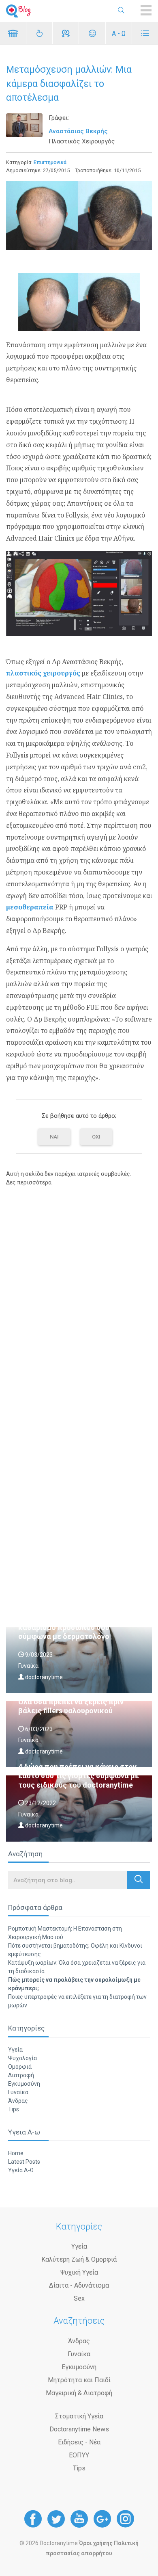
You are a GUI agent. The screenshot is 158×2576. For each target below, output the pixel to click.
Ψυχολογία (22, 2058)
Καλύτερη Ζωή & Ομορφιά (79, 2259)
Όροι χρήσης (96, 2543)
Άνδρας (18, 2101)
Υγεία (15, 2050)
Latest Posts (24, 2162)
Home (16, 2153)
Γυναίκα (18, 2092)
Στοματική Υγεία (79, 2416)
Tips (14, 2109)
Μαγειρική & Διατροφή (79, 2393)
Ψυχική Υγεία (79, 2272)
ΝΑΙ (54, 1137)
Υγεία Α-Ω (21, 2170)
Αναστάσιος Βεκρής (78, 131)
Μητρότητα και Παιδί (79, 2380)
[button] (139, 1880)
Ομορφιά (20, 2067)
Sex (79, 2298)
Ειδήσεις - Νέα (79, 2442)
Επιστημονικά (50, 162)
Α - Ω (119, 34)
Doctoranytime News (79, 2429)
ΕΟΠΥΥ (79, 2455)
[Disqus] (79, 1297)
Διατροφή (21, 2075)
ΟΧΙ (96, 1137)
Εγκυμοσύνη (24, 2084)
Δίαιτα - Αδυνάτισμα (79, 2285)
